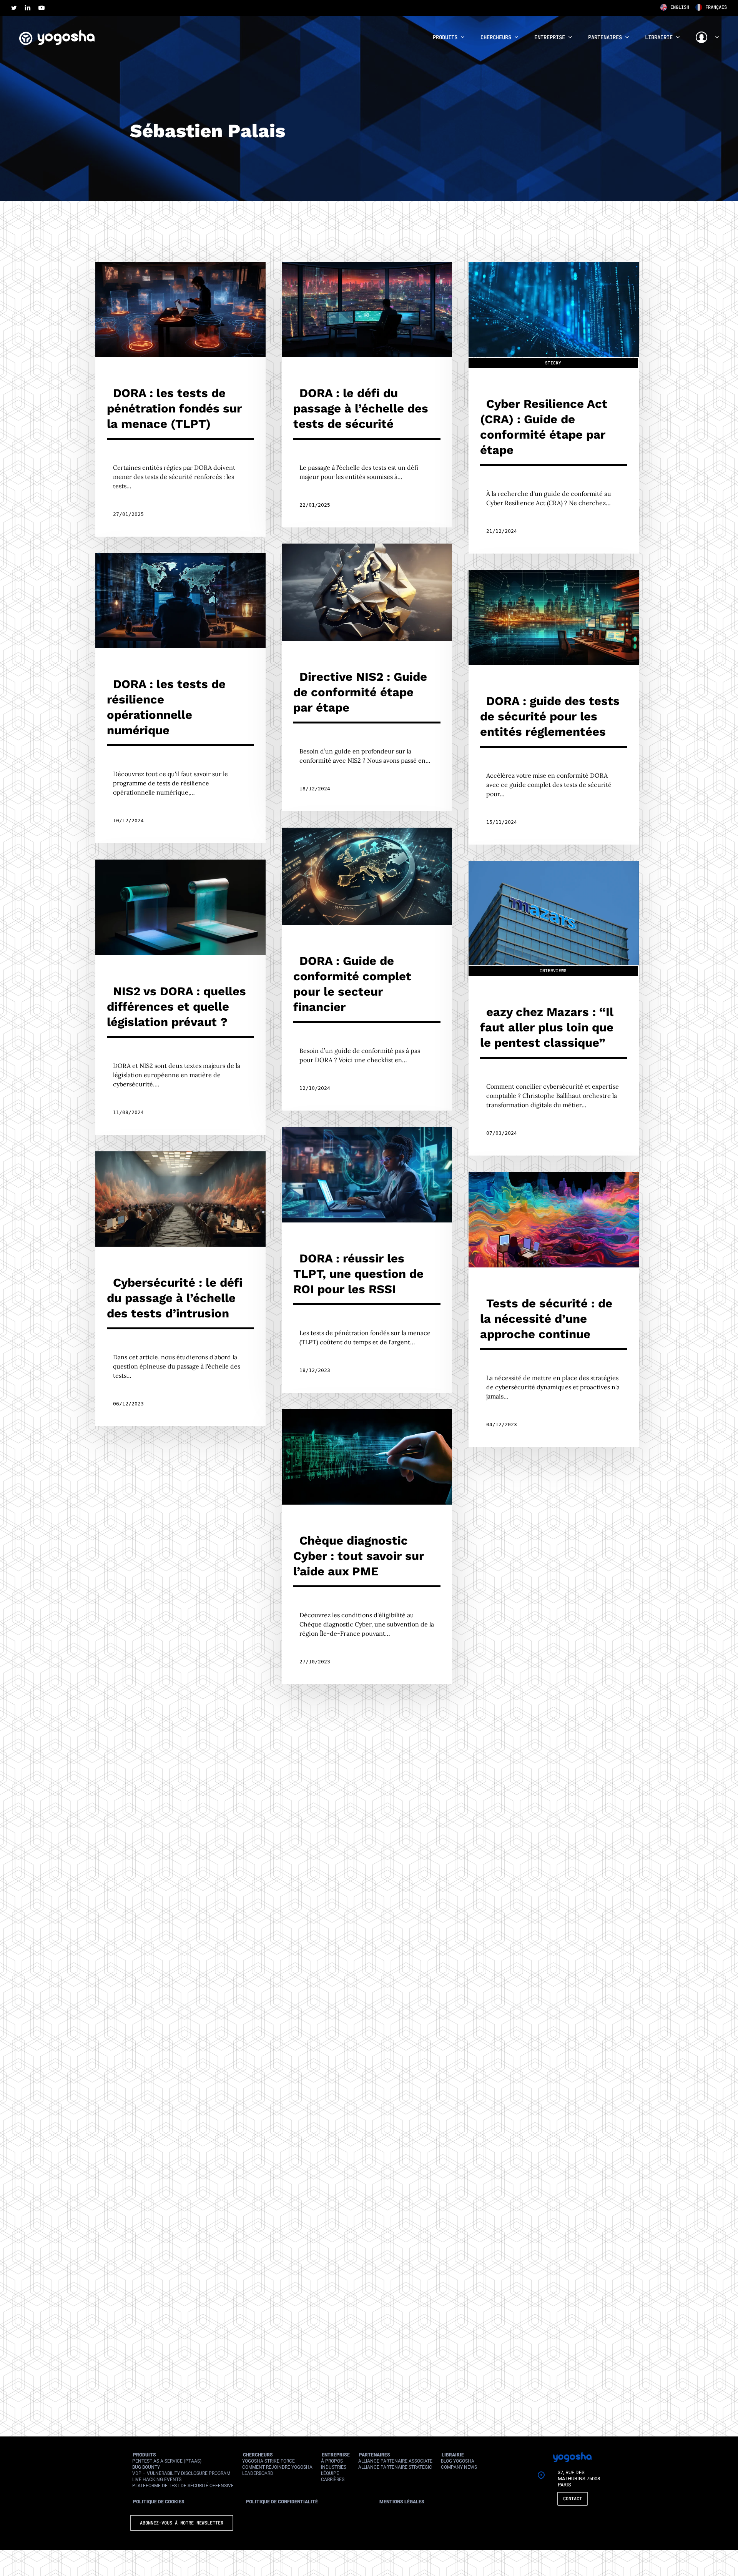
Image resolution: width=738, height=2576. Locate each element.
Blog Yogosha (458, 2461)
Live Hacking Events (157, 2480)
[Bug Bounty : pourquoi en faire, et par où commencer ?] (554, 1596)
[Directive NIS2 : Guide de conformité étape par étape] (367, 677)
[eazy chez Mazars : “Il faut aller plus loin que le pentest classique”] (554, 1008)
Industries (334, 2467)
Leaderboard (258, 2473)
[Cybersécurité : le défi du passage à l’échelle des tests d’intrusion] (180, 1289)
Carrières (333, 2480)
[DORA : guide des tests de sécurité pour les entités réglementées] (554, 707)
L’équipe (330, 2473)
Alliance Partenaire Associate (395, 2461)
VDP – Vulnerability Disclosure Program (181, 2473)
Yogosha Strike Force (268, 2461)
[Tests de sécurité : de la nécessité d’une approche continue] (554, 1310)
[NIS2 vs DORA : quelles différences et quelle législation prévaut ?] (180, 997)
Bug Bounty (146, 2467)
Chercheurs (258, 2455)
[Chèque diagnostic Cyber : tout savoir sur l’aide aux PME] (367, 1547)
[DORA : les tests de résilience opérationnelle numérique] (180, 698)
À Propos (332, 2461)
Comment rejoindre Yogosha (277, 2467)
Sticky (553, 363)
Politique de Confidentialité (282, 2502)
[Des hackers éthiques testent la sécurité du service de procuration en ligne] (180, 2194)
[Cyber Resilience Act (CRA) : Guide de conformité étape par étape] (554, 408)
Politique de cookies (159, 2502)
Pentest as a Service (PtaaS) (167, 2461)
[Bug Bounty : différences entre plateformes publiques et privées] (180, 1886)
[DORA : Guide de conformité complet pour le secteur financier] (367, 969)
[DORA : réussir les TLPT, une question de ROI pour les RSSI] (367, 1260)
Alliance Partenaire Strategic (395, 2467)
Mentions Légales (402, 2502)
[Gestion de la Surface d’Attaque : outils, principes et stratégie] (367, 2145)
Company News (459, 2467)
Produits (145, 2455)
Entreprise (336, 2455)
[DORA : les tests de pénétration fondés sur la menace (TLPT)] (180, 399)
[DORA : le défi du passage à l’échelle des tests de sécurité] (367, 395)
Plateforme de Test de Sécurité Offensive (183, 2486)
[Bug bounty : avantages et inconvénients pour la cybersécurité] (367, 1846)
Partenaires (375, 2455)
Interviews (553, 971)
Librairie (453, 2455)
